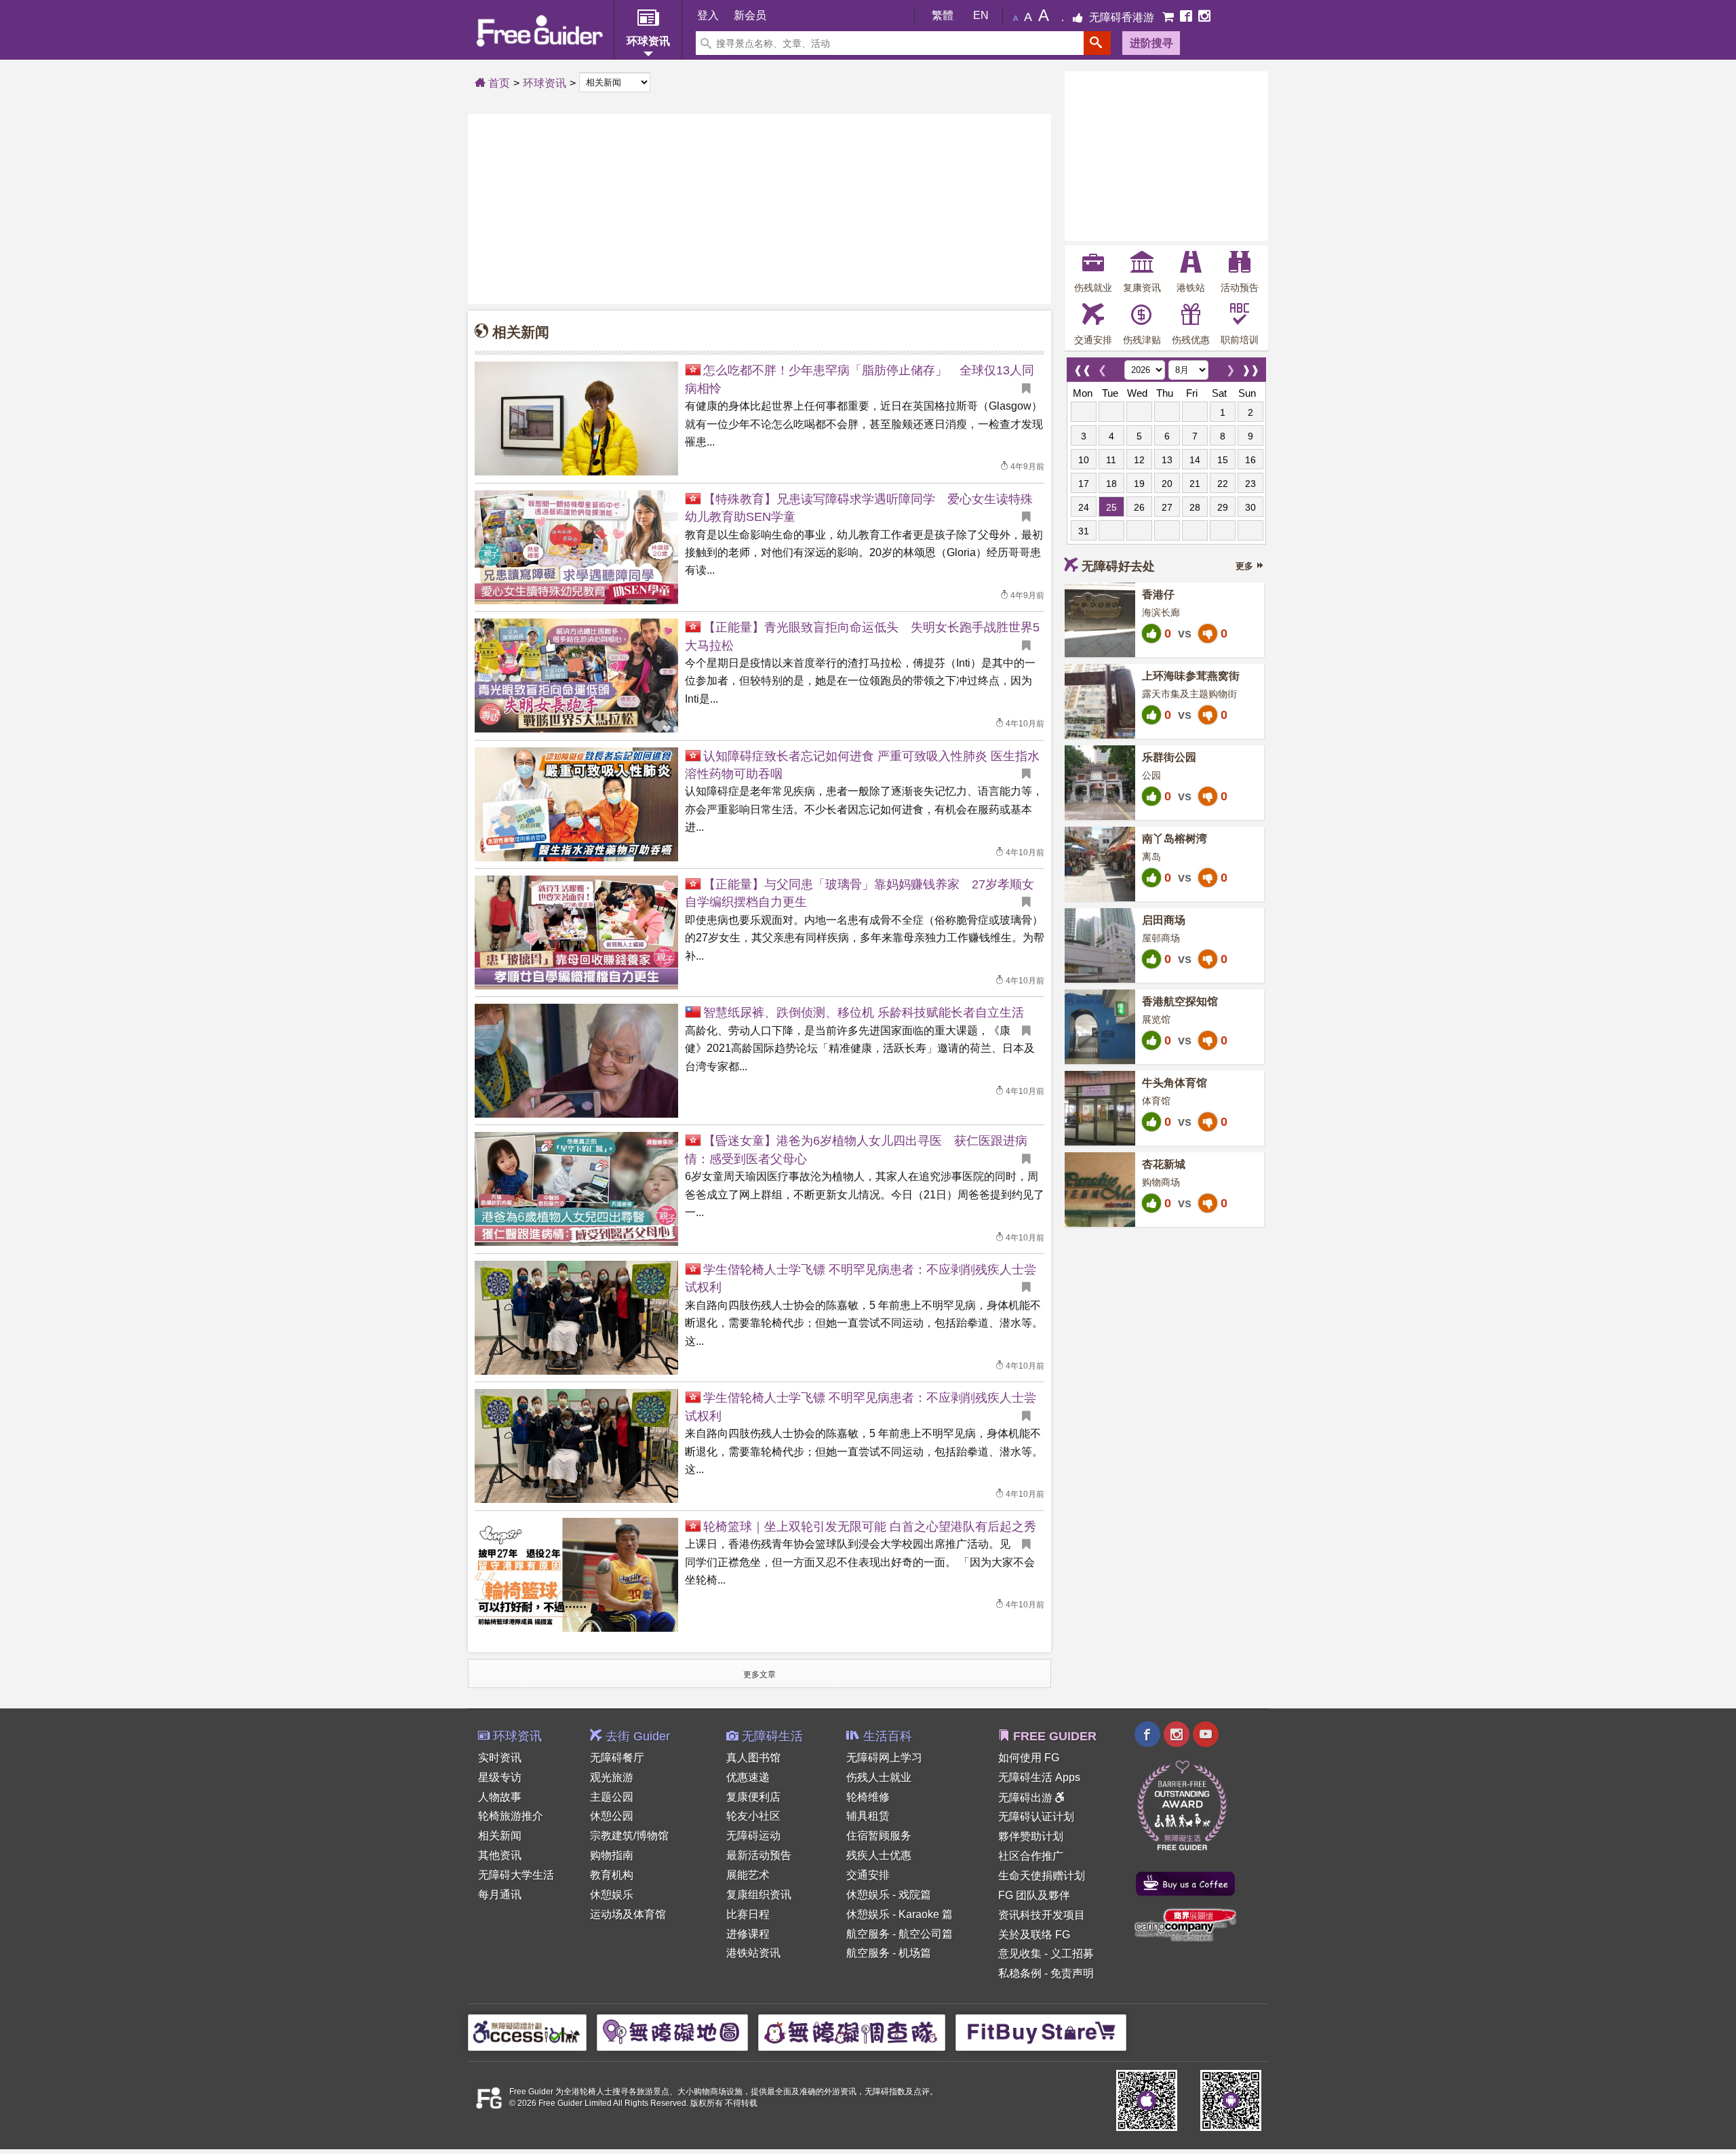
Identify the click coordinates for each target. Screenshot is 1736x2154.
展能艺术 (748, 1875)
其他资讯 (500, 1855)
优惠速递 (748, 1777)
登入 (708, 15)
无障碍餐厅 (617, 1758)
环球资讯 (545, 83)
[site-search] (1097, 43)
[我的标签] (1031, 389)
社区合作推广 (1031, 1856)
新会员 (750, 15)
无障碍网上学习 (884, 1758)
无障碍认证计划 (1036, 1817)
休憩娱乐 (612, 1895)
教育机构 (612, 1875)
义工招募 (1072, 1954)
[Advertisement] (759, 209)
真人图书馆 (753, 1758)
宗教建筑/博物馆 (629, 1836)
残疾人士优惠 (879, 1855)
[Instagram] (1204, 17)
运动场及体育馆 (628, 1914)
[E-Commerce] (1169, 17)
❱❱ (1250, 367)
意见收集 (1020, 1954)
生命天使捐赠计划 (1042, 1876)
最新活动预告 (759, 1855)
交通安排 (868, 1875)
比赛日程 (748, 1914)
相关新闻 (500, 1836)
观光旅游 (612, 1777)
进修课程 (748, 1934)
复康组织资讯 (759, 1895)
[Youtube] (1206, 1736)
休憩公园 (612, 1816)
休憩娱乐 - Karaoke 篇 (900, 1914)
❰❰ (1082, 367)
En (981, 15)
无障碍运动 (753, 1836)
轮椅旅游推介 (511, 1816)
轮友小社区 (753, 1816)
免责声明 (1072, 1973)
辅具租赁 (868, 1816)
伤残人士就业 (879, 1777)
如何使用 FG (1029, 1758)
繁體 (943, 15)
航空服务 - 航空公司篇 (900, 1934)
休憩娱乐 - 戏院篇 (889, 1895)
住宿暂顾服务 (879, 1836)
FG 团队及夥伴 (1034, 1895)
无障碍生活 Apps (1039, 1777)
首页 (498, 83)
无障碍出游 (1027, 1798)
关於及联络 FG (1034, 1935)
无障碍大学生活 (516, 1875)
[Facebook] (1187, 17)
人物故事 (500, 1797)
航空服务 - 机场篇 (889, 1953)
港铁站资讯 (753, 1953)
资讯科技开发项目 (1042, 1915)
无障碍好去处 (1118, 566)
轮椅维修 (868, 1797)
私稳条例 (1020, 1973)
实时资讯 (500, 1758)
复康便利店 (753, 1797)
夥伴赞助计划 (1031, 1836)
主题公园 (612, 1797)
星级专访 (500, 1777)
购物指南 (612, 1855)
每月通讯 (500, 1895)
